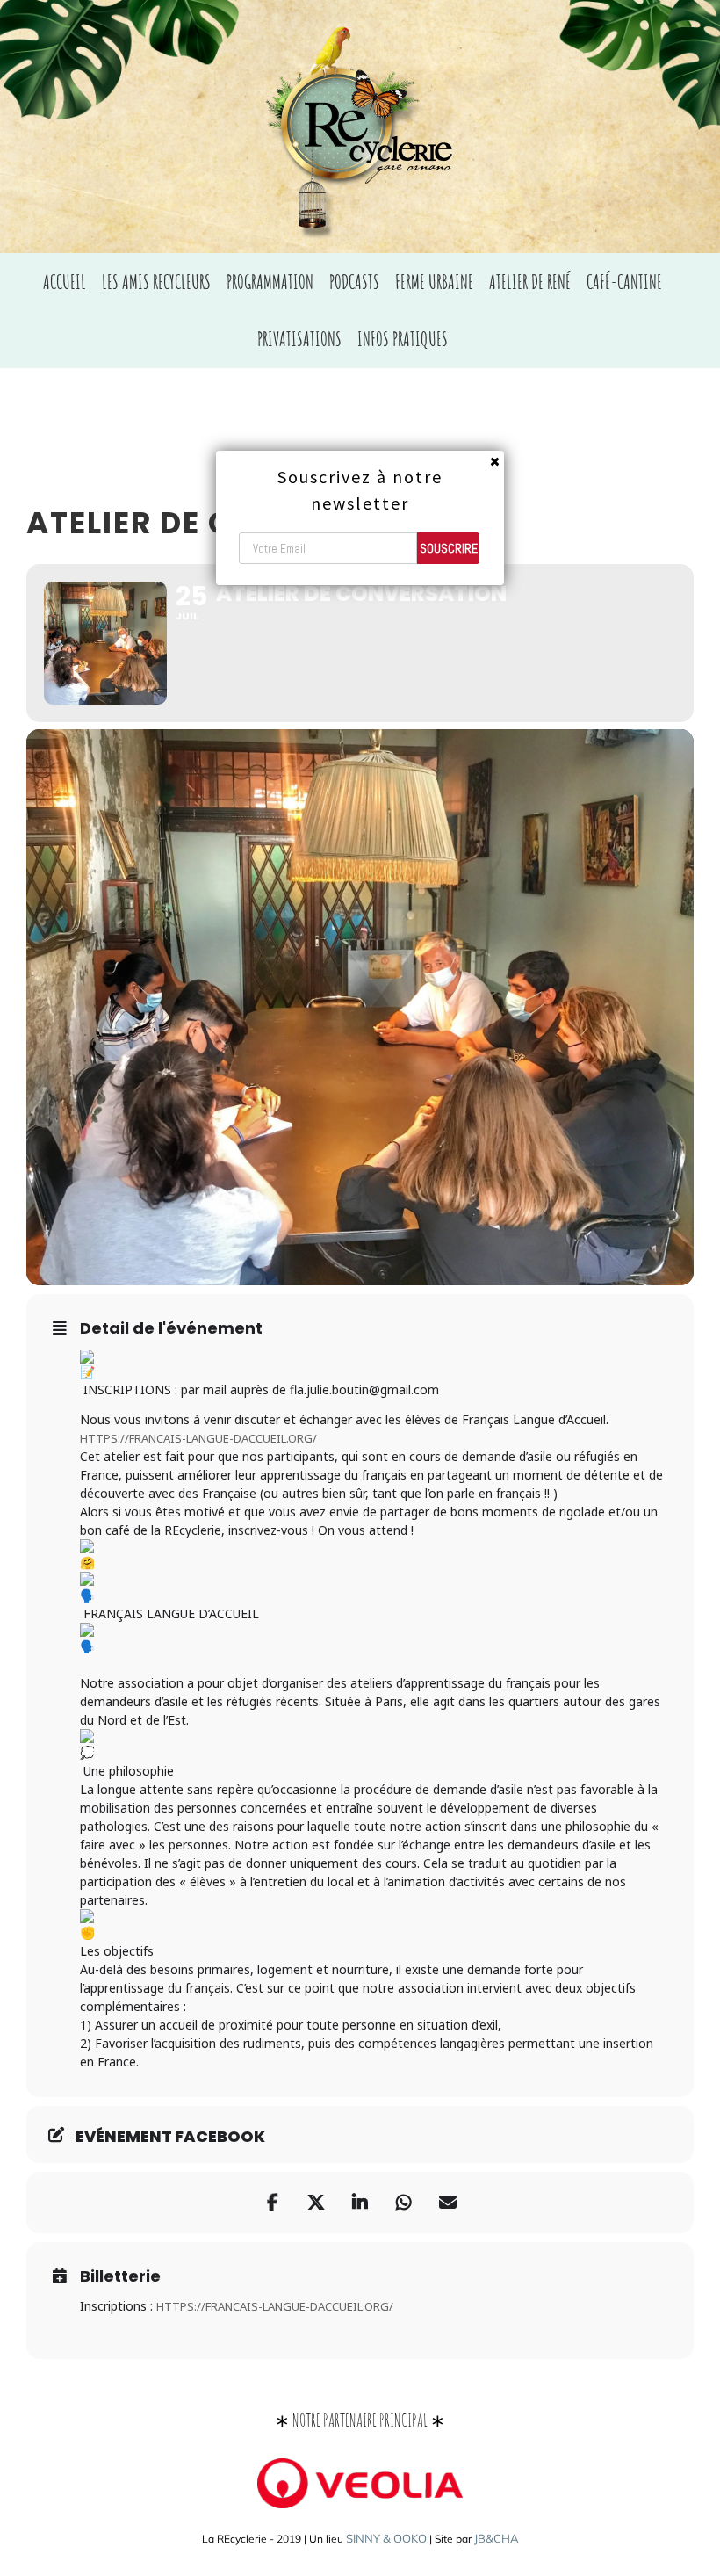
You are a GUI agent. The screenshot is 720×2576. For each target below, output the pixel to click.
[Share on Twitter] (316, 2203)
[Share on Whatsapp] (404, 2203)
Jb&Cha (497, 2538)
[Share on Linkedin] (360, 2203)
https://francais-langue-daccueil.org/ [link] (198, 1438)
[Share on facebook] (272, 2203)
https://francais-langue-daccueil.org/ (275, 2306)
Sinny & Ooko (386, 2538)
